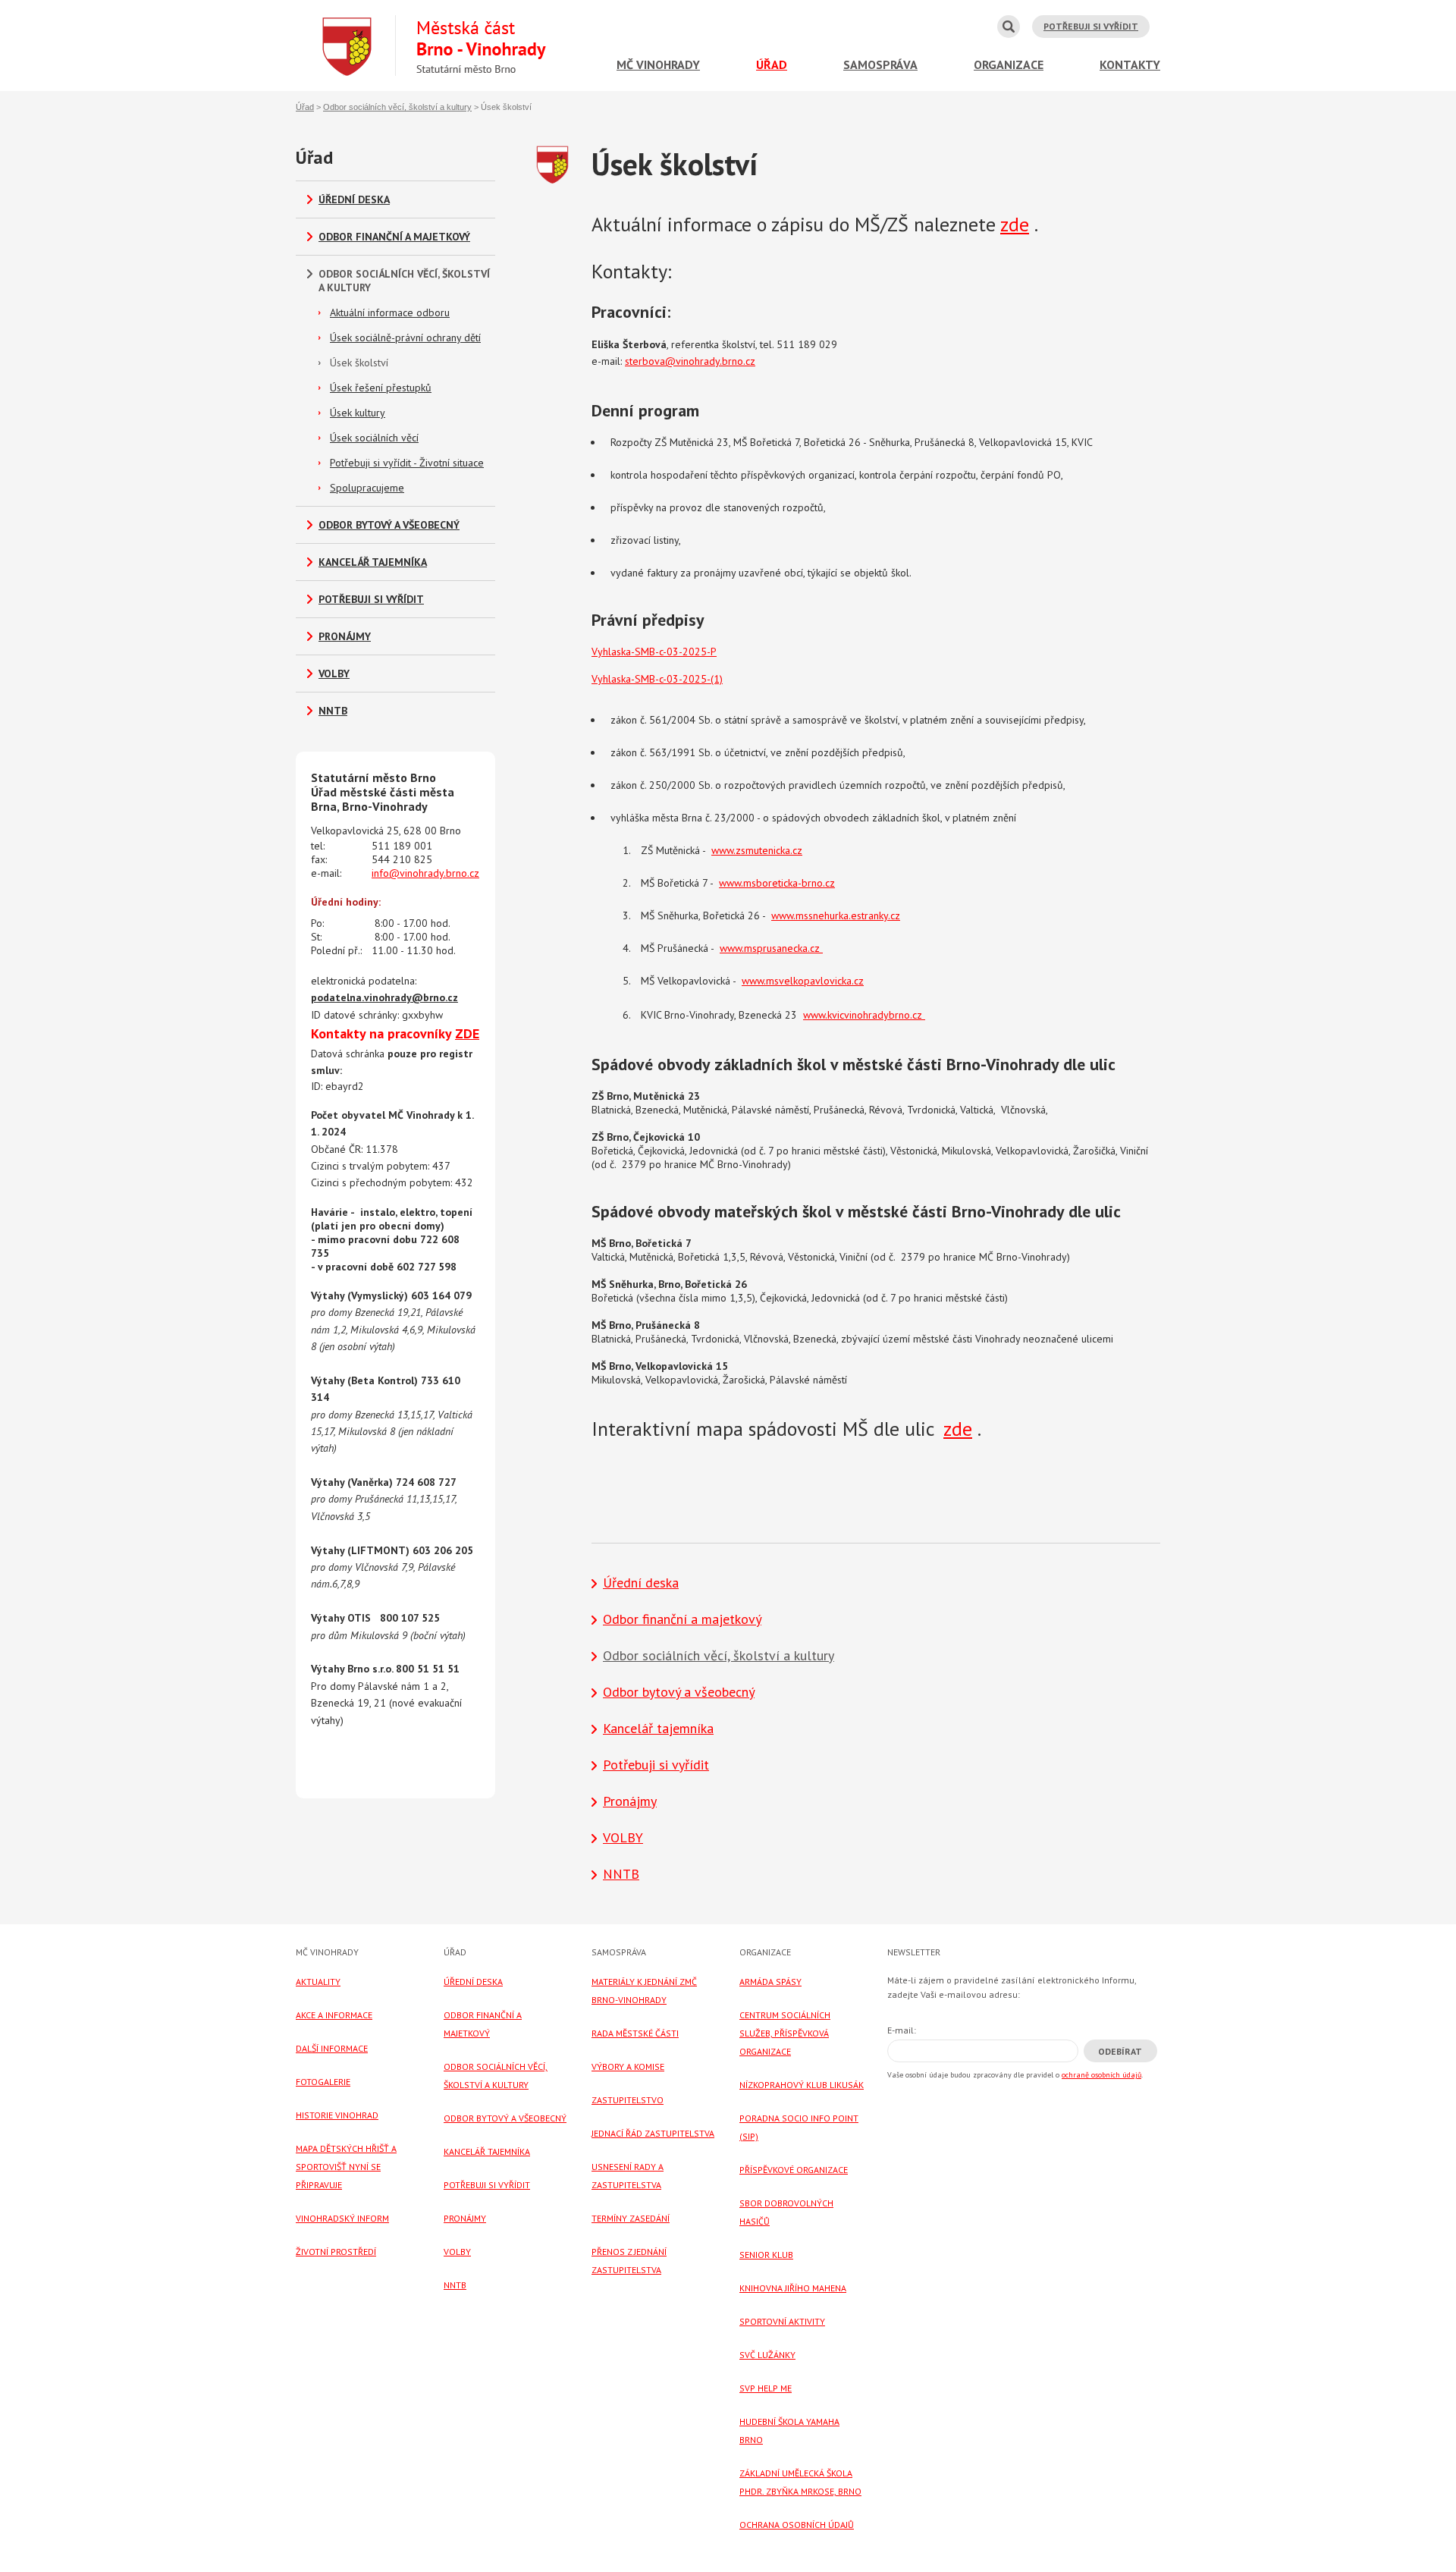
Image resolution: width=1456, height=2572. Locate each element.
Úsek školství (359, 363)
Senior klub (766, 2255)
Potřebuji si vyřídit (1091, 26)
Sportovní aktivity (782, 2321)
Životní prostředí (336, 2252)
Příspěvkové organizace (794, 2170)
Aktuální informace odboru (390, 312)
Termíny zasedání (631, 2218)
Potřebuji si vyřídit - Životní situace (407, 463)
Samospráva (880, 64)
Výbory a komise (628, 2066)
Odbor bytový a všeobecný (389, 525)
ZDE (467, 1033)
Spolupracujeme (367, 488)
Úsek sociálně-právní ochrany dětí (405, 338)
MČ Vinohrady (658, 64)
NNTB (333, 711)
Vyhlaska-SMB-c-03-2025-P (654, 652)
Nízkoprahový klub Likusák (802, 2085)
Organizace (1009, 64)
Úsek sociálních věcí (374, 438)
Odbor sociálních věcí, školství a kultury (397, 107)
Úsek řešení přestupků (381, 388)
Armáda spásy (770, 1982)
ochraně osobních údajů (1101, 2075)
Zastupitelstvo (628, 2100)
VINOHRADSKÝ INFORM (342, 2218)
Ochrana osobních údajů (797, 2525)
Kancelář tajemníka (373, 562)
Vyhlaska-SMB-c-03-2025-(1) (657, 679)
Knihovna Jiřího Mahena (793, 2288)
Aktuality (318, 1982)
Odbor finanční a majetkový (394, 237)
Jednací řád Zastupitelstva (653, 2133)
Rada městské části (635, 2033)
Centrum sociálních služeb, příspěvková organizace (785, 2033)
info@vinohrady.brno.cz (425, 873)
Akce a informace (334, 2015)
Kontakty (1130, 64)
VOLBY (334, 674)
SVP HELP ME (766, 2388)
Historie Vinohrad (337, 2115)
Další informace (332, 2048)
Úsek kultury (358, 413)
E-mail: (902, 2030)
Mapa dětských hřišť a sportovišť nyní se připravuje (346, 2167)
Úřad (772, 64)
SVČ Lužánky (767, 2355)
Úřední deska (354, 199)
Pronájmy (345, 636)
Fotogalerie (323, 2082)
